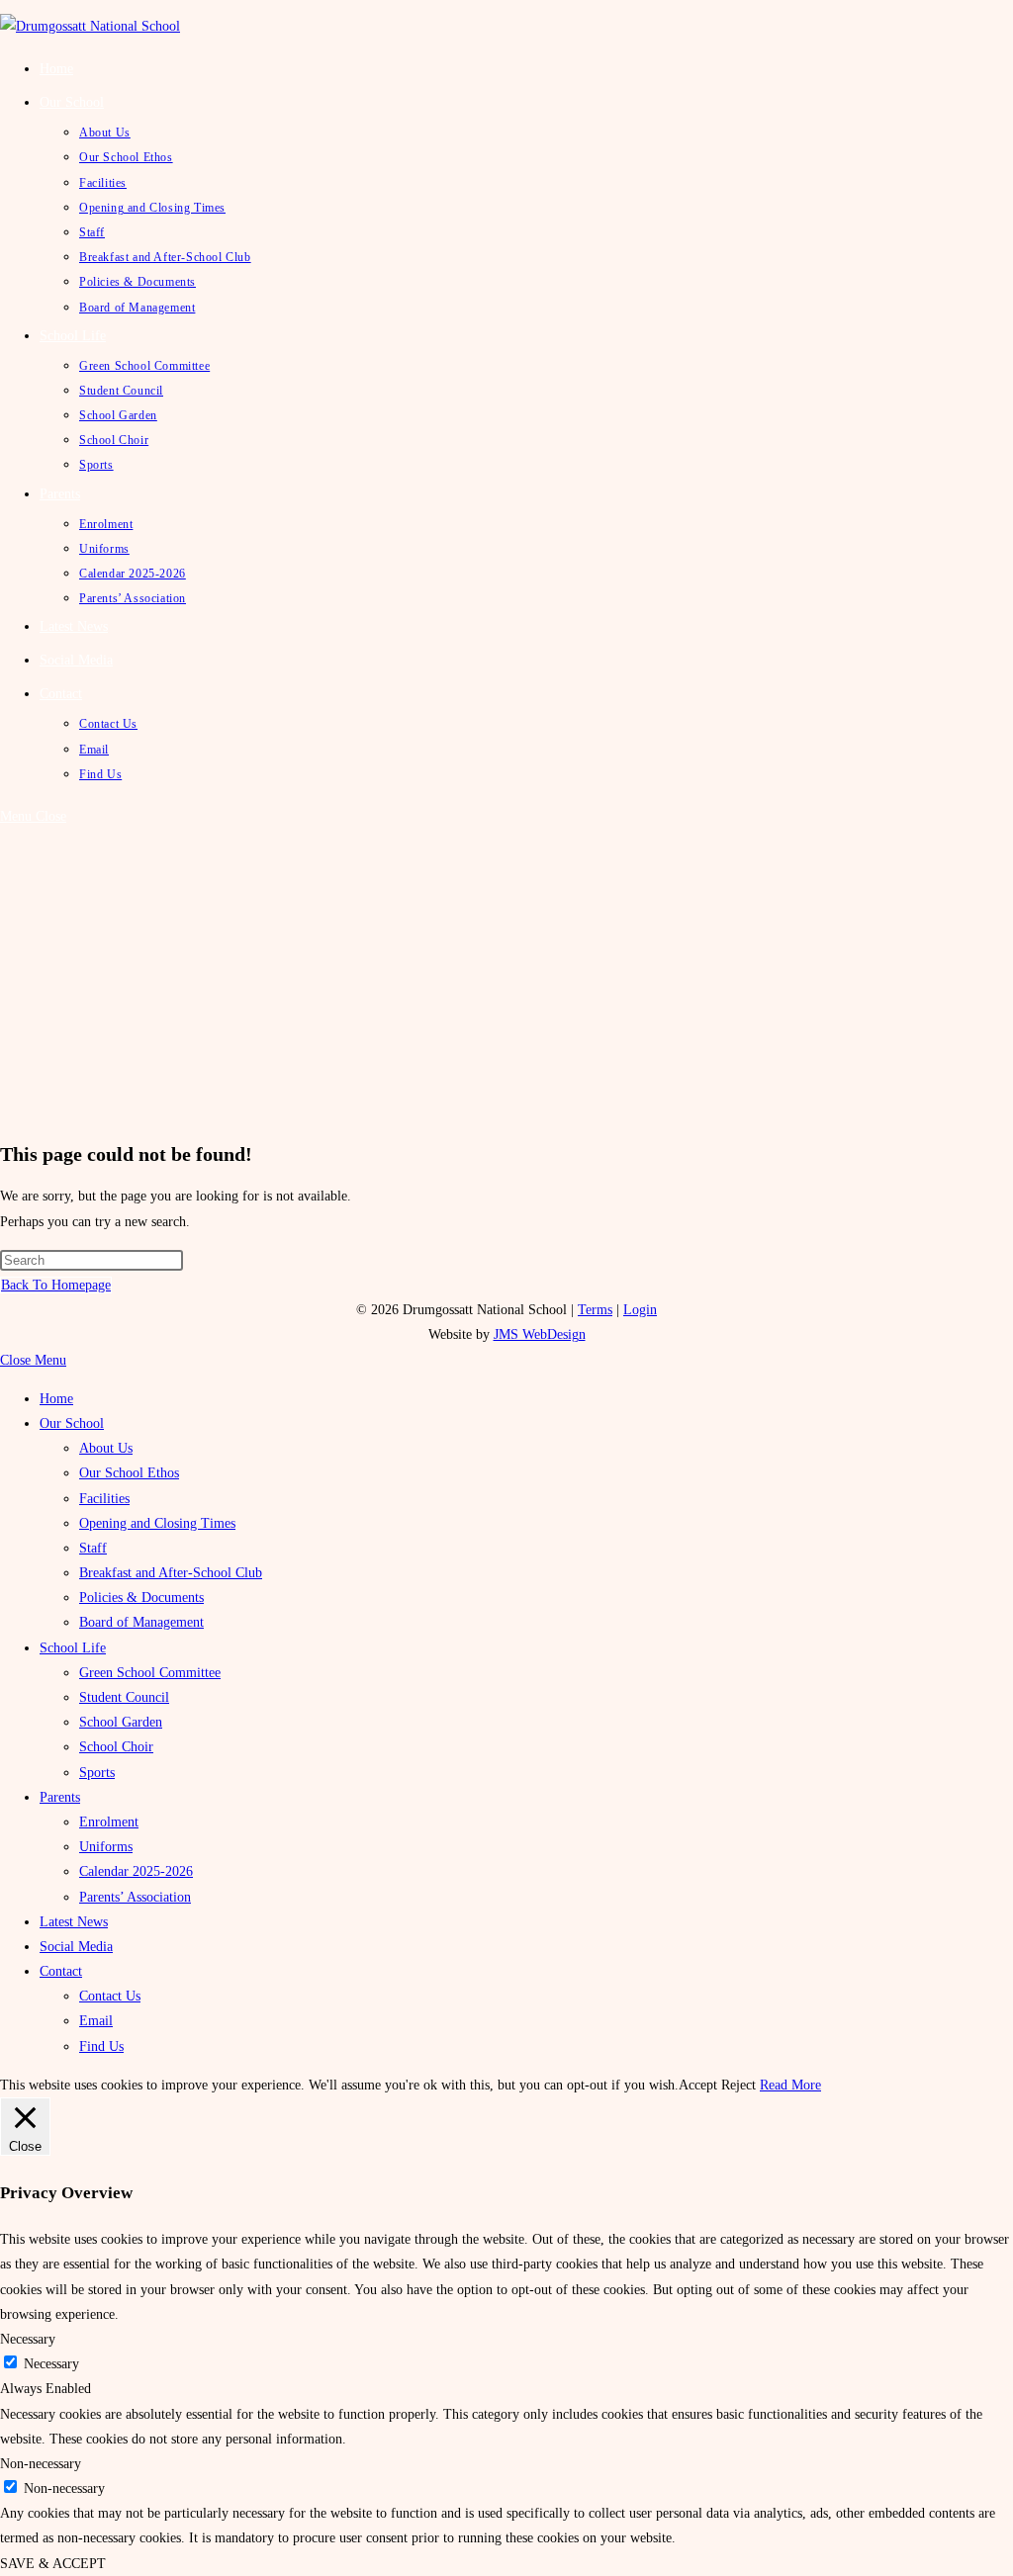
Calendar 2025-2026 (136, 1871)
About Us (106, 1448)
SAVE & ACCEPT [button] (53, 2564)
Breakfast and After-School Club (171, 1573)
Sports (97, 1773)
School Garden (121, 1722)
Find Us (101, 2046)
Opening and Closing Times (157, 1523)
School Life (73, 1648)
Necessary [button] (28, 2339)
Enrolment (109, 1822)
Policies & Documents (141, 1598)
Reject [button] (738, 2085)
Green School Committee (150, 1673)
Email (96, 2021)
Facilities (104, 1499)
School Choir (116, 1747)
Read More (790, 2085)
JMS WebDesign (540, 1334)
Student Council (124, 1697)
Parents (60, 1797)
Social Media (76, 1947)
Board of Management (141, 1622)
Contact (61, 1971)
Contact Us (110, 1996)
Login (640, 1310)
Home (56, 1399)
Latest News (74, 1922)
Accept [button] (698, 2085)
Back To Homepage (56, 1285)
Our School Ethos (129, 1473)
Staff (93, 1548)
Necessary (51, 2364)
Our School (72, 1423)
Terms (595, 1310)
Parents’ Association (135, 1897)
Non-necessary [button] (41, 2464)
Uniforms (106, 1847)
